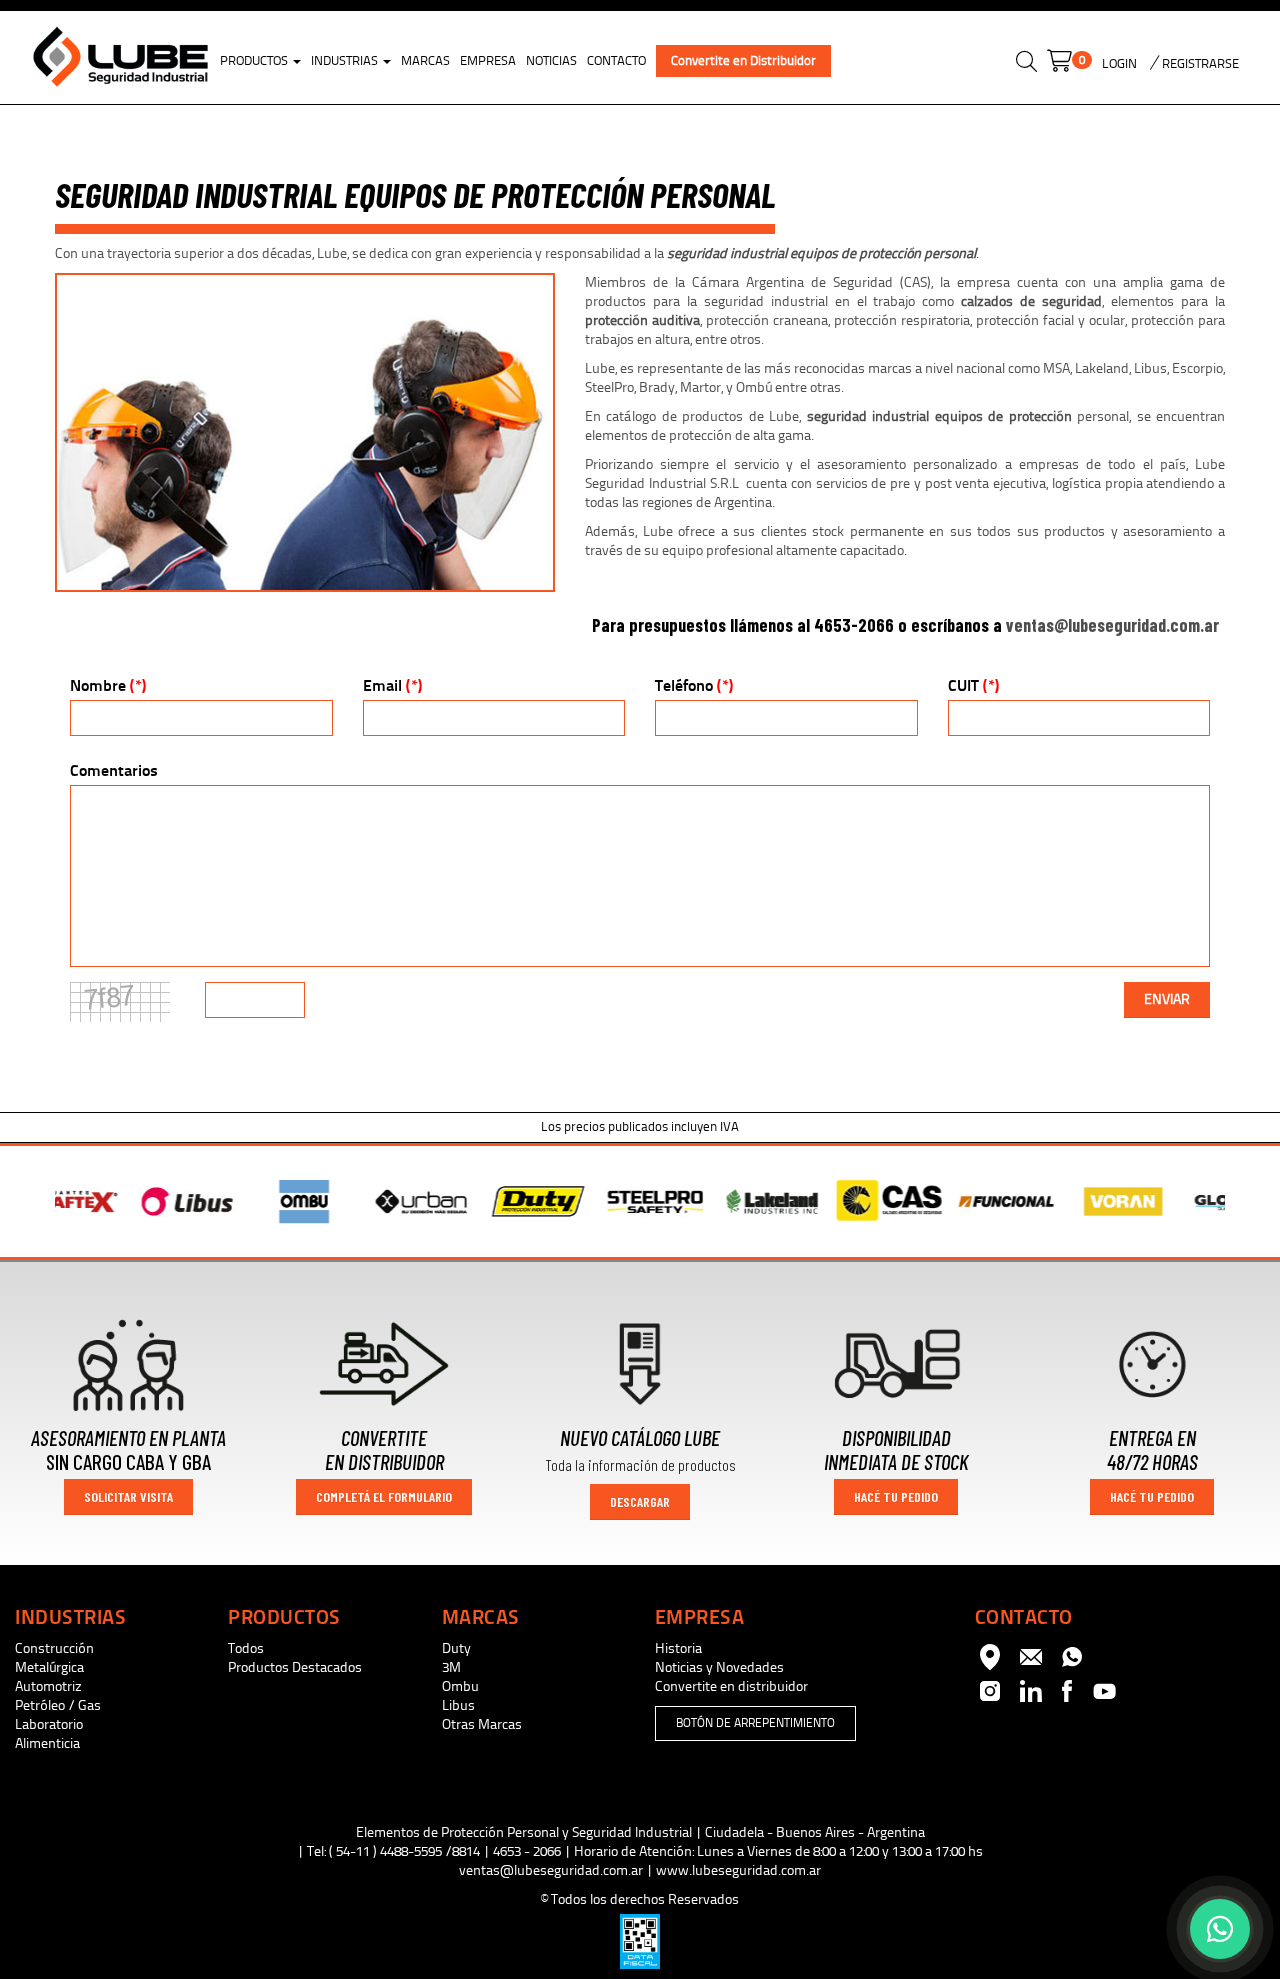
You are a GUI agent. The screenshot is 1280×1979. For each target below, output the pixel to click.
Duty (456, 1648)
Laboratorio (49, 1724)
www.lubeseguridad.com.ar (738, 1870)
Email (392, 685)
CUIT (973, 685)
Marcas (425, 61)
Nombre (108, 685)
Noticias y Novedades (719, 1667)
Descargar (640, 1501)
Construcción (54, 1648)
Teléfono (694, 685)
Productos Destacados (295, 1667)
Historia (678, 1648)
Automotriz (48, 1686)
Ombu (460, 1686)
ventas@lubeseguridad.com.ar (1112, 625)
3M (451, 1667)
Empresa (488, 61)
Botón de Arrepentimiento (755, 1723)
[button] (1026, 64)
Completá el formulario (384, 1496)
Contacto (616, 61)
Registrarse (1199, 64)
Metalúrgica (49, 1667)
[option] (121, 1201)
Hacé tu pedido (896, 1496)
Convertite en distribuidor (731, 1686)
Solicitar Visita (128, 1496)
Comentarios (114, 770)
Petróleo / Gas (58, 1705)
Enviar (1167, 999)
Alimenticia (47, 1743)
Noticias (551, 61)
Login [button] (1119, 64)
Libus (458, 1705)
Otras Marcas (482, 1724)
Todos (246, 1648)
